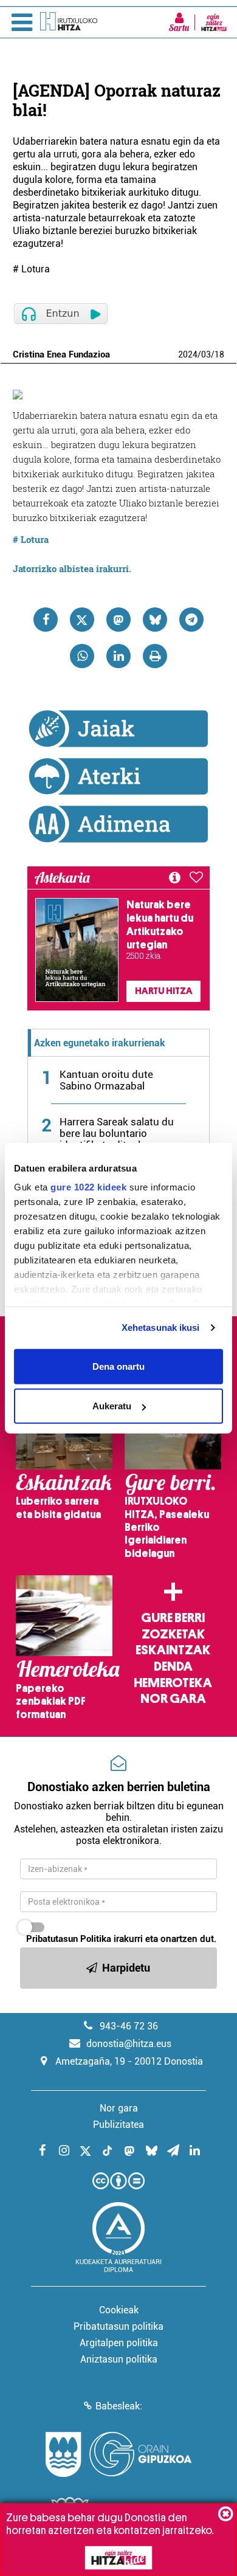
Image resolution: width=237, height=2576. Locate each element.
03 (206, 354)
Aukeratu (112, 1406)
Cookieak (119, 2310)
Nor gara (173, 1699)
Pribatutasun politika (118, 2326)
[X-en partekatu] (82, 620)
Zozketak (173, 1634)
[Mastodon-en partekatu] (118, 620)
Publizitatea (118, 2125)
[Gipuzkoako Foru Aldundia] (118, 2454)
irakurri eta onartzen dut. (121, 1939)
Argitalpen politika (119, 2343)
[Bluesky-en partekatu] (155, 620)
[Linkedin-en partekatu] (118, 656)
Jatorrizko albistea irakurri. (72, 568)
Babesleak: (119, 2406)
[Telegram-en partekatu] (191, 620)
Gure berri (173, 1618)
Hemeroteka (173, 1683)
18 (219, 354)
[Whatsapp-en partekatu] (82, 656)
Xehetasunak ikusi (161, 1328)
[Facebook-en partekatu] (46, 620)
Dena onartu (118, 1366)
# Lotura (31, 539)
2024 (188, 354)
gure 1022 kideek (88, 1187)
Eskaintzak (173, 1650)
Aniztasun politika (119, 2359)
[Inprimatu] (155, 656)
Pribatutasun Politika (69, 1939)
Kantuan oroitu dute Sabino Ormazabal (106, 1080)
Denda (173, 1666)
